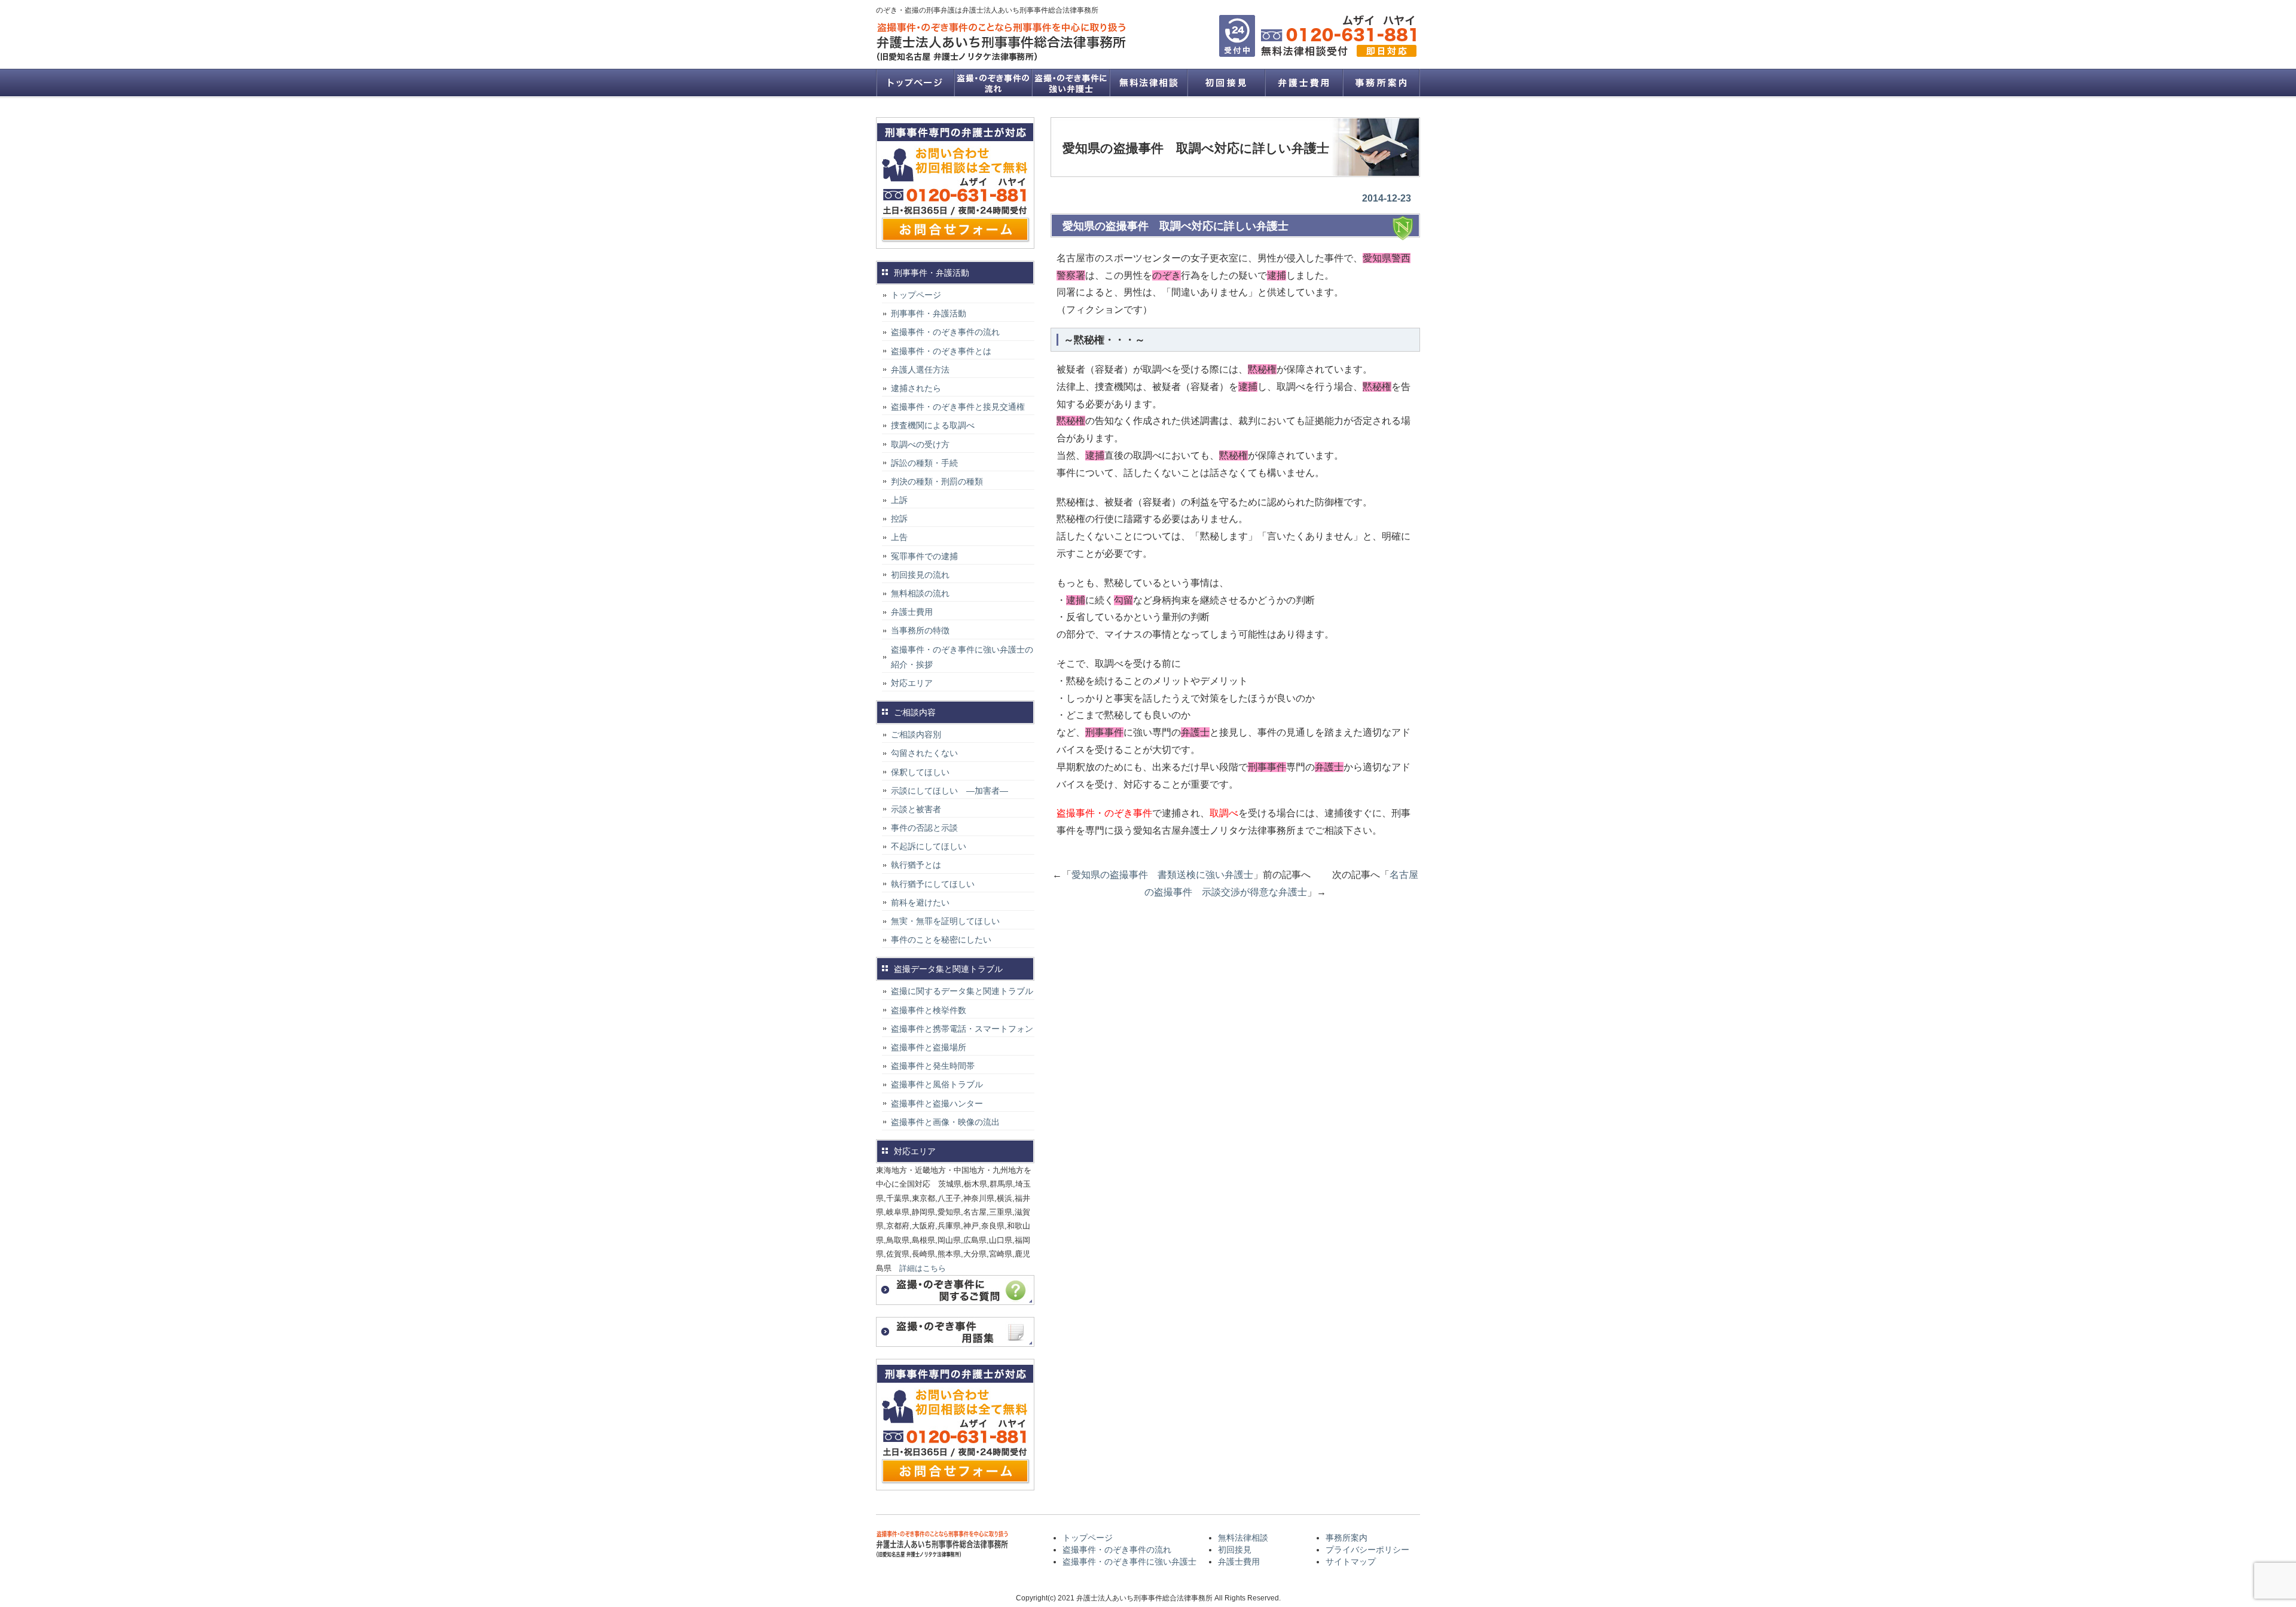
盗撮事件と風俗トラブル (937, 1084)
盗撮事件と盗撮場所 (929, 1047)
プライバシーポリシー (1367, 1550)
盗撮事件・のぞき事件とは (945, 351)
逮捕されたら (916, 388)
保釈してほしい (920, 772)
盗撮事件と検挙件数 (929, 1010)
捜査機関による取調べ (933, 425)
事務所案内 (1381, 83)
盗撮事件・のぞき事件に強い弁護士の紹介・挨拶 (962, 657)
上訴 (899, 500)
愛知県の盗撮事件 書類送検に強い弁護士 (1162, 875)
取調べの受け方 (920, 444)
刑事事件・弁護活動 (929, 313)
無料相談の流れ (920, 593)
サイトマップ (1351, 1562)
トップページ (915, 83)
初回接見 (1226, 83)
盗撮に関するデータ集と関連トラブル (962, 991)
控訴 (899, 519)
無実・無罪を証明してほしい (945, 921)
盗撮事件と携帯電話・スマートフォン (962, 1029)
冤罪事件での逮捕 (924, 556)
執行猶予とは (916, 865)
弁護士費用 (1303, 83)
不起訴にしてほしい (929, 846)
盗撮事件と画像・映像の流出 (945, 1122)
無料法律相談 (1148, 83)
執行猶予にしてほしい (933, 884)
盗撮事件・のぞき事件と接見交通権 (958, 407)
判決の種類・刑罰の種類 (937, 481)
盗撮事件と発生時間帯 (933, 1066)
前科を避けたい (920, 902)
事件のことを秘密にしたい (941, 940)
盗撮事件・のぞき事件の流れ (993, 83)
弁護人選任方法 (920, 370)
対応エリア (912, 683)
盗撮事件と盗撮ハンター (937, 1103)
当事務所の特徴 (920, 630)
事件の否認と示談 (924, 828)
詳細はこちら (923, 1268)
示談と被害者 (916, 809)
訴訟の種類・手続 (924, 463)
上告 (899, 537)
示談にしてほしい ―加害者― (949, 791)
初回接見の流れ (920, 575)
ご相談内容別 (916, 734)
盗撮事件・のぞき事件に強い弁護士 (1070, 83)
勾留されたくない (924, 753)
